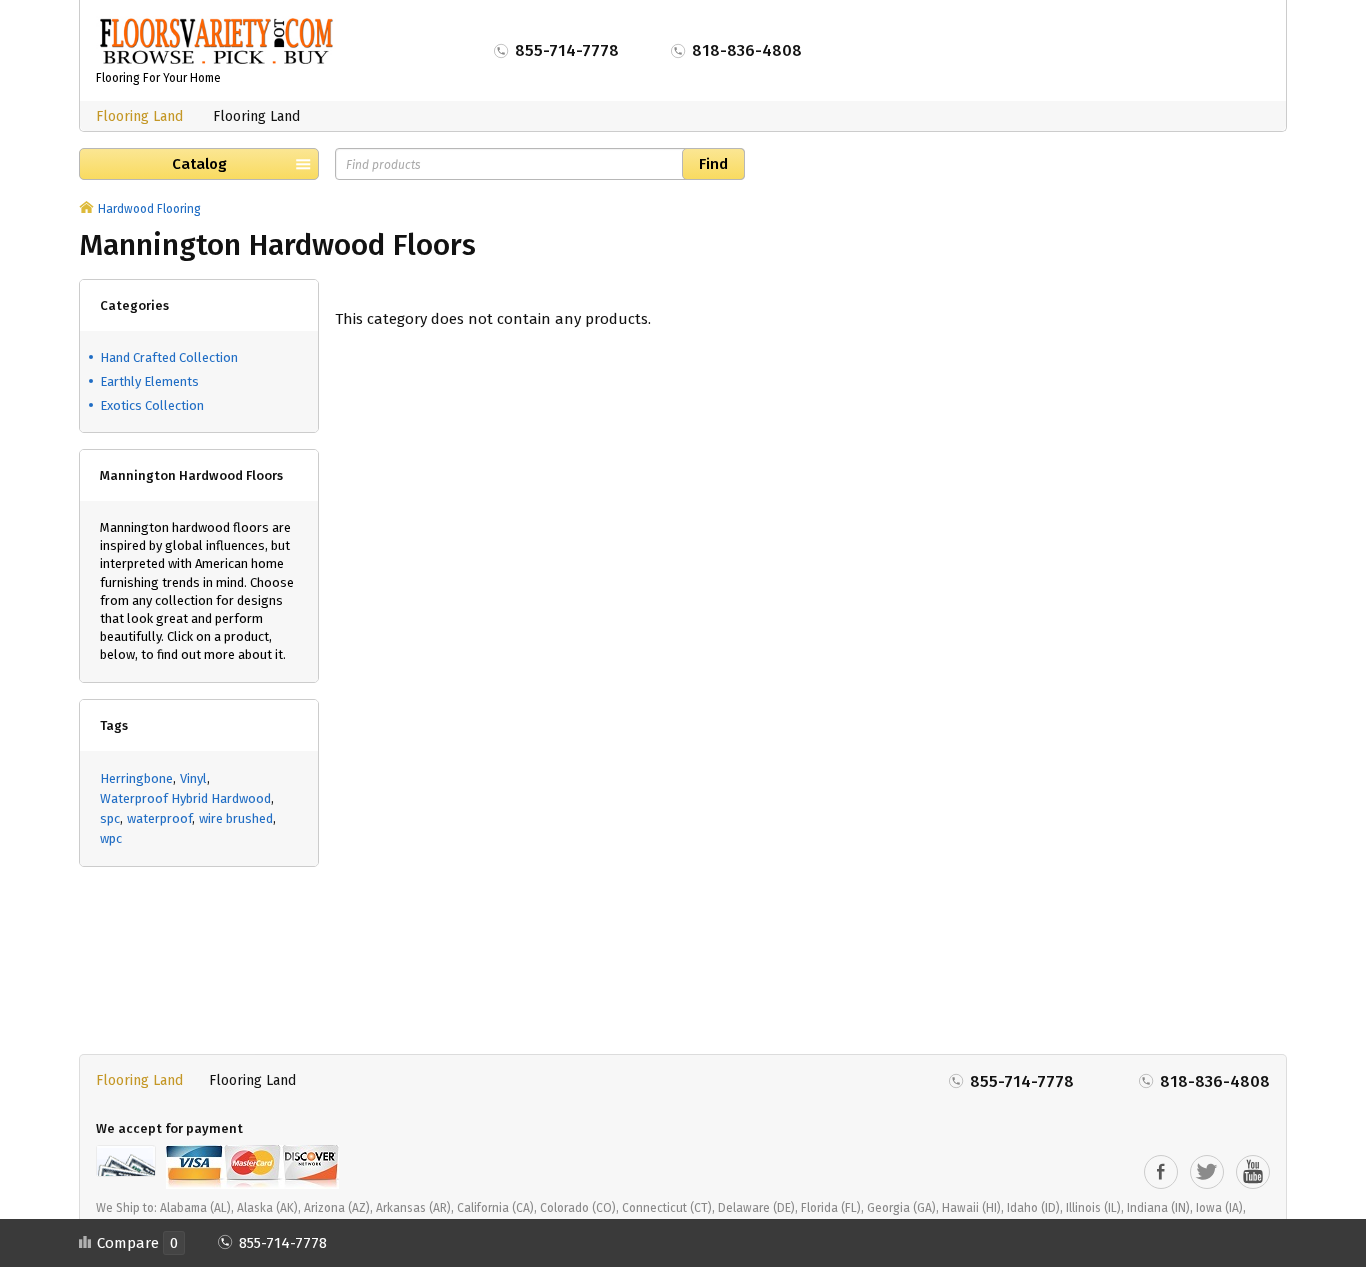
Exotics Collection (152, 405)
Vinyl (193, 778)
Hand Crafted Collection (169, 357)
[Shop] (86, 209)
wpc (111, 838)
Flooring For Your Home (158, 78)
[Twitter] (1207, 1172)
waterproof (159, 818)
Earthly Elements (149, 381)
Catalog (199, 164)
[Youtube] (1253, 1172)
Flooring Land (139, 116)
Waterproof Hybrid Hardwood (185, 798)
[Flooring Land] (216, 41)
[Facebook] (1161, 1172)
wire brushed (236, 818)
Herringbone (136, 778)
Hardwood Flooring (149, 209)
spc (110, 818)
